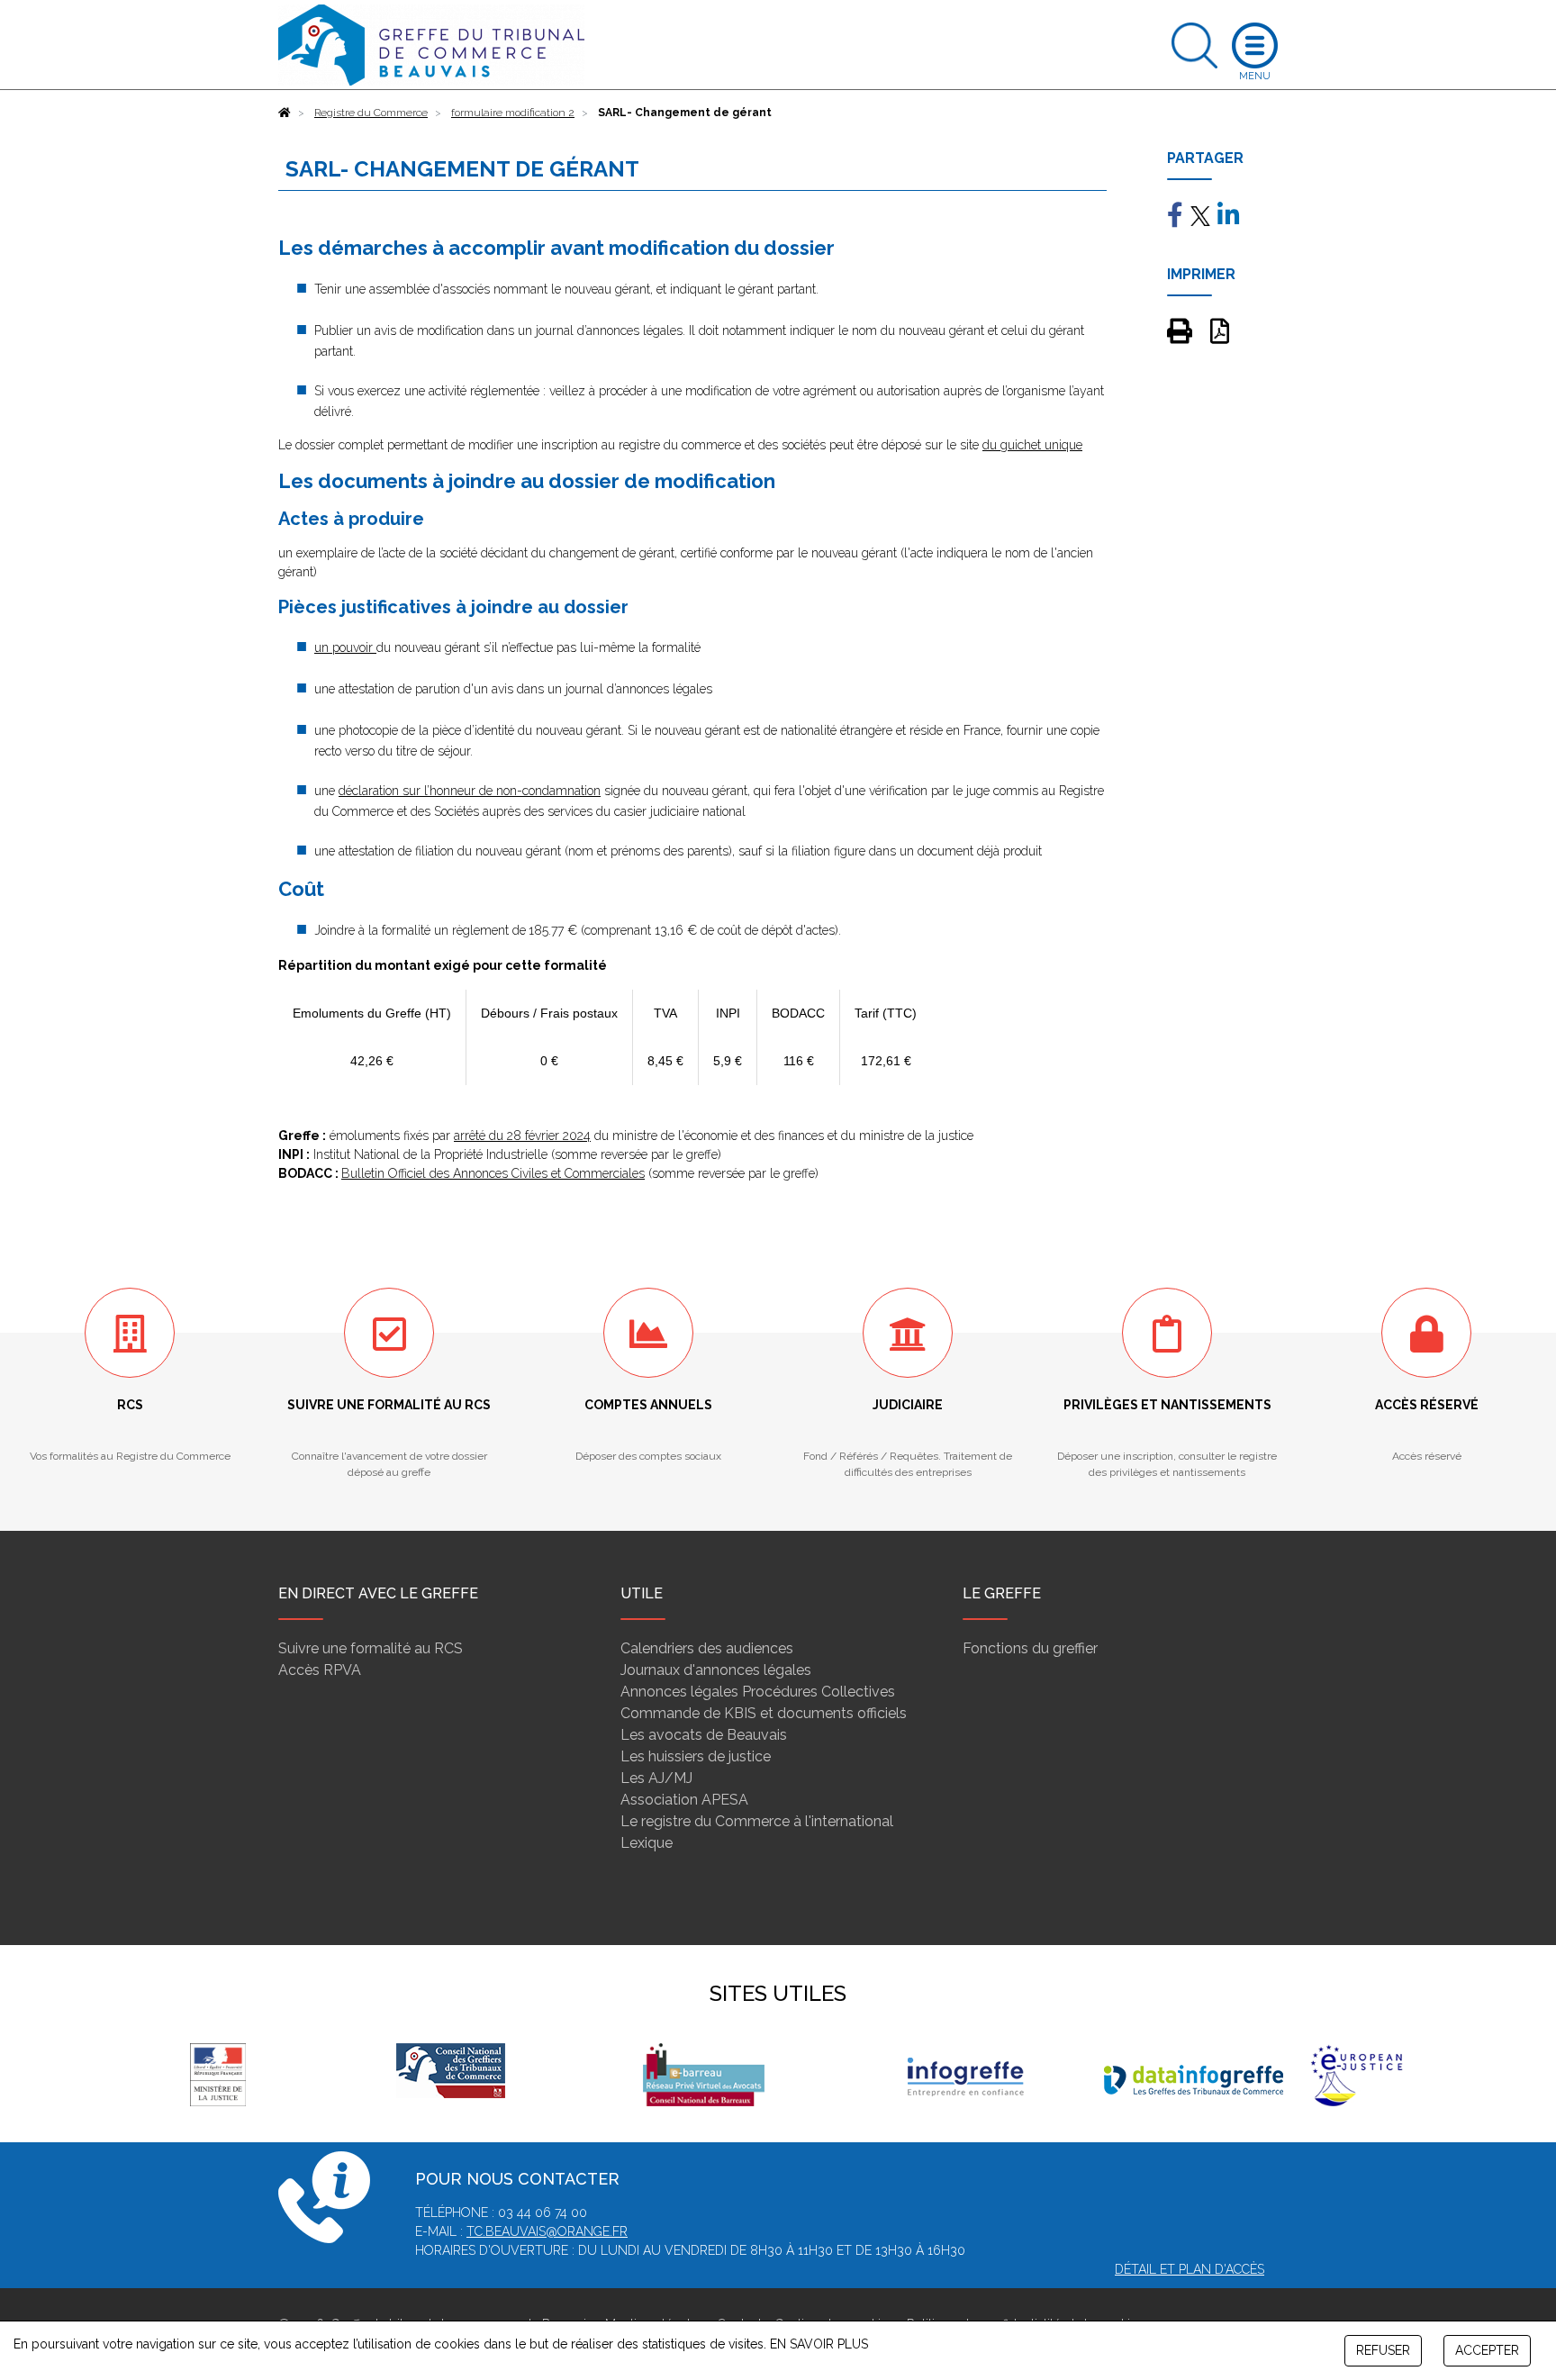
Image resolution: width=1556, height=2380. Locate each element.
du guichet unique (1032, 445)
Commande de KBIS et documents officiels (764, 1713)
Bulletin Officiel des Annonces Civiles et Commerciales (493, 1173)
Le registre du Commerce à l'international (757, 1821)
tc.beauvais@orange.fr (547, 2231)
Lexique (647, 1843)
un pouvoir (345, 647)
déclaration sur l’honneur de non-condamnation (470, 791)
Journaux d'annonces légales (716, 1670)
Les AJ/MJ (656, 1778)
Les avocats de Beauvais (704, 1735)
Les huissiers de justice (696, 1756)
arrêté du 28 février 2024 (522, 1136)
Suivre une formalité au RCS (371, 1648)
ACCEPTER (1487, 2350)
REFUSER (1383, 2350)
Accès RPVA (320, 1670)
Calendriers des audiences (707, 1648)
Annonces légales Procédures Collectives (758, 1692)
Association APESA (684, 1800)
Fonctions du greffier (1030, 1648)
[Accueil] (285, 113)
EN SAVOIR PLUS (819, 2344)
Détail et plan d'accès (1190, 2269)
